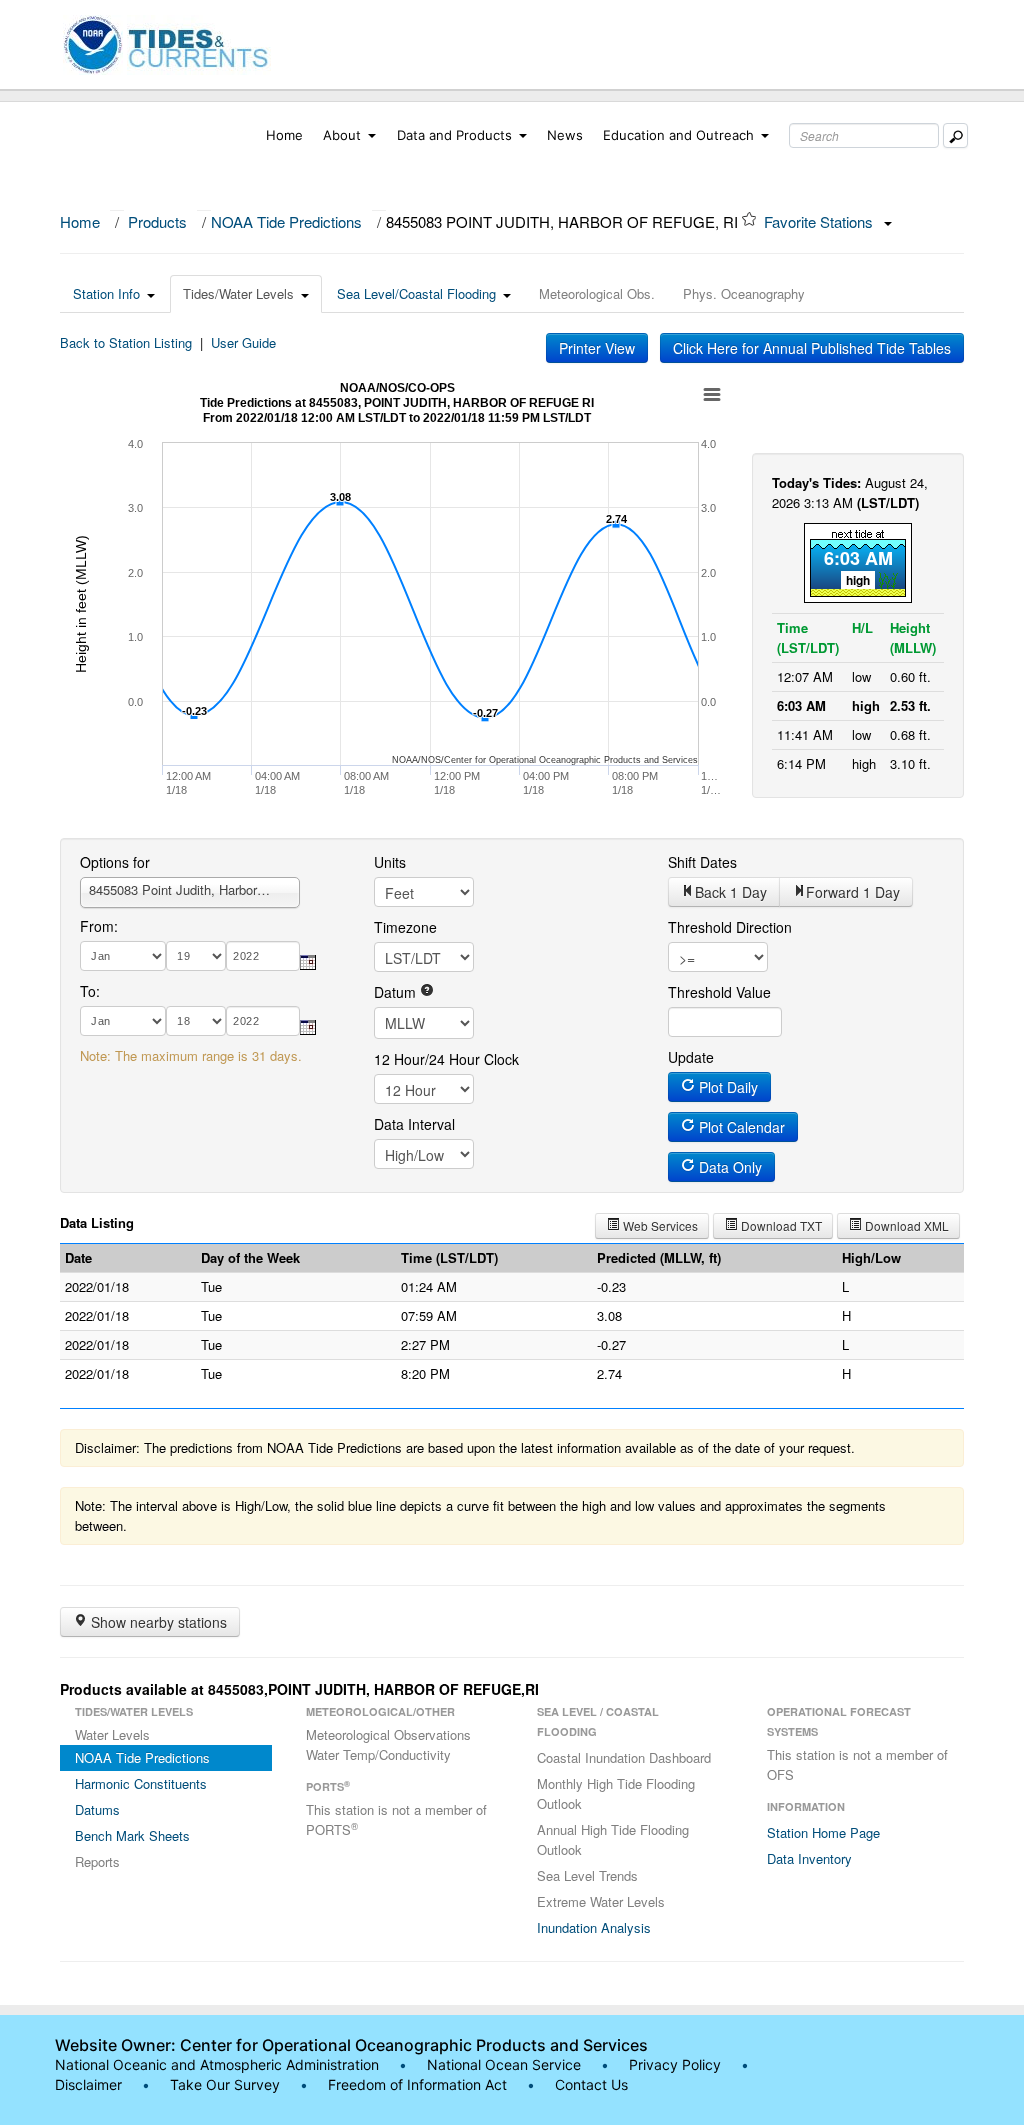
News (565, 135)
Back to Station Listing (126, 342)
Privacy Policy (675, 2064)
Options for (115, 862)
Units (390, 862)
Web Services (659, 1225)
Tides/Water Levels (238, 293)
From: (99, 926)
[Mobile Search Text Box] (955, 135)
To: (90, 991)
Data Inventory (809, 1858)
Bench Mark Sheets (132, 1835)
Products (157, 221)
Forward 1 (853, 892)
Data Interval (414, 1124)
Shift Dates (702, 862)
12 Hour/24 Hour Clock (446, 1059)
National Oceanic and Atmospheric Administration (217, 2064)
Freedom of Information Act (417, 2084)
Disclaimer (88, 2084)
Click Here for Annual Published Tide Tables (812, 348)
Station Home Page (823, 1832)
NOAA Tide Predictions (286, 221)
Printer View (597, 348)
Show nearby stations (157, 1622)
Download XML (905, 1225)
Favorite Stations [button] (820, 221)
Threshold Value (719, 992)
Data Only (728, 1167)
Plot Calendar (740, 1127)
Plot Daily (726, 1087)
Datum (397, 992)
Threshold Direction (730, 927)
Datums (97, 1809)
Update (691, 1057)
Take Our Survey (227, 2084)
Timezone (405, 927)
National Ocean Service (504, 2064)
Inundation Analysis (594, 1927)
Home (284, 135)
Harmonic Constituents (141, 1783)
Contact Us (591, 2084)
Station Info (106, 293)
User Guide (243, 342)
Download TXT (780, 1225)
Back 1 (731, 892)
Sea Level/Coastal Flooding (416, 293)
